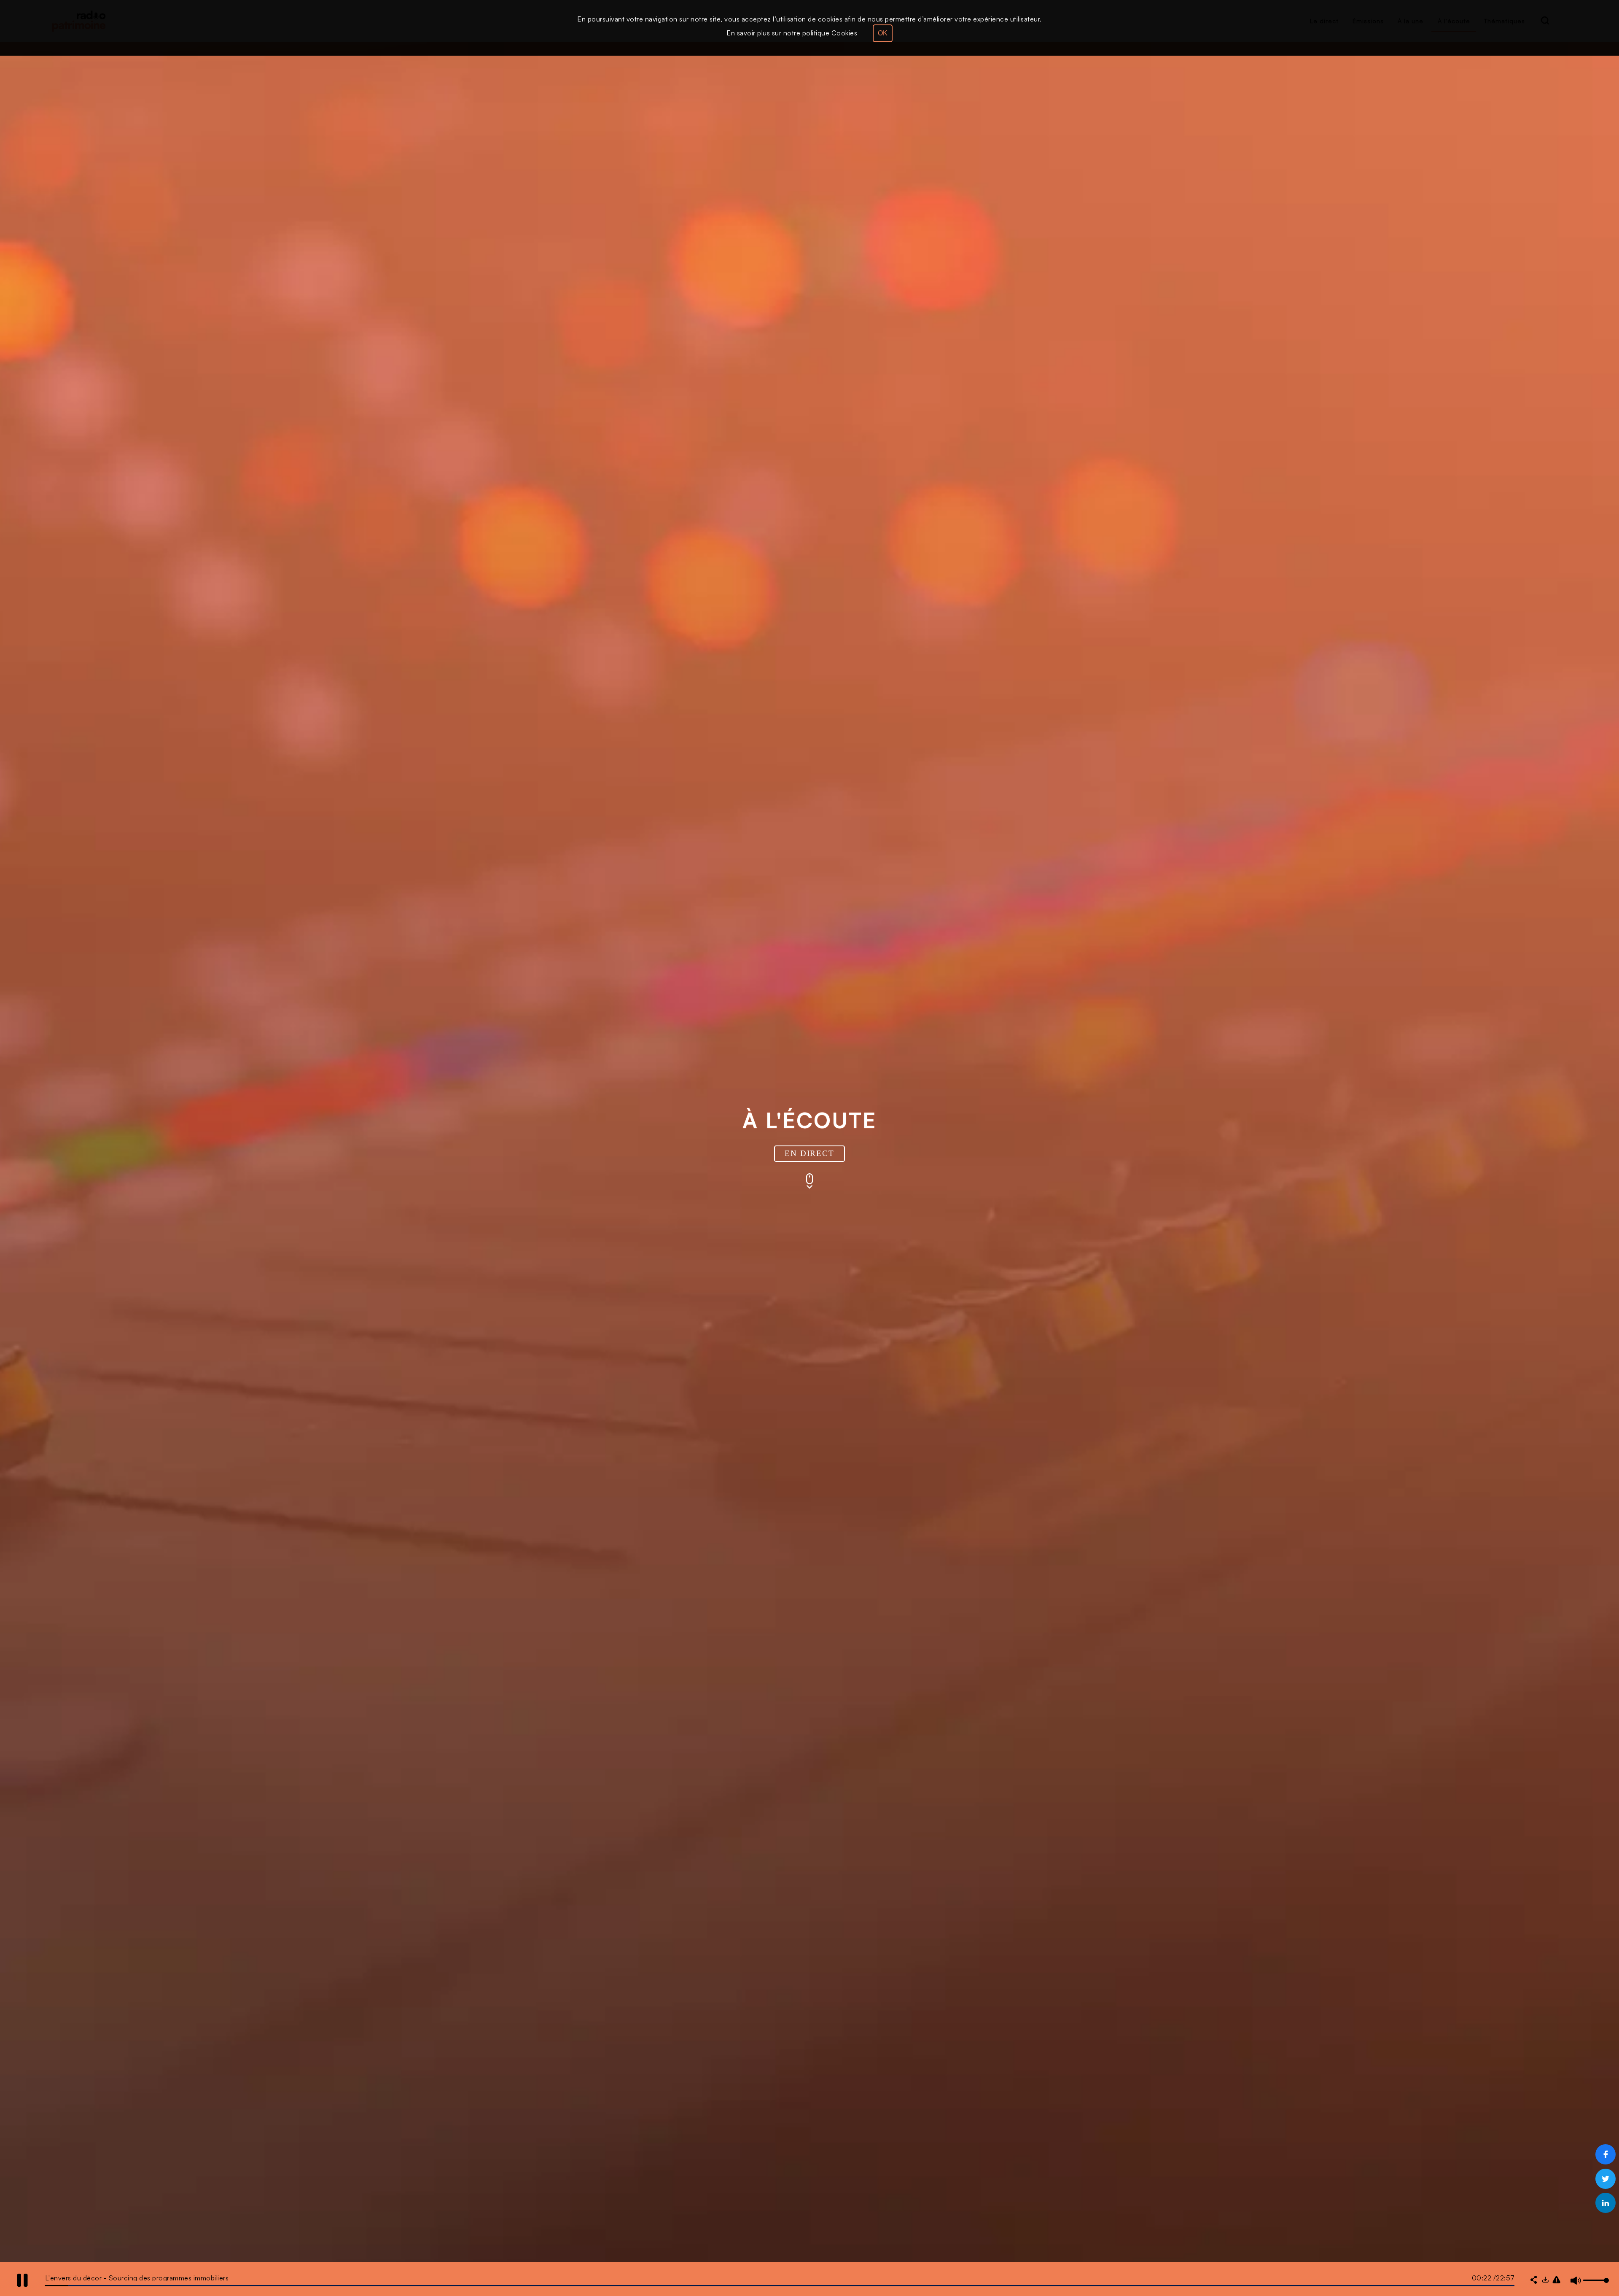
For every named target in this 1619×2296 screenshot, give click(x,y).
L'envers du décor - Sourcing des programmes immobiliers (137, 2278)
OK (883, 33)
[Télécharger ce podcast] (1545, 2280)
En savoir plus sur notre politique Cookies (792, 33)
